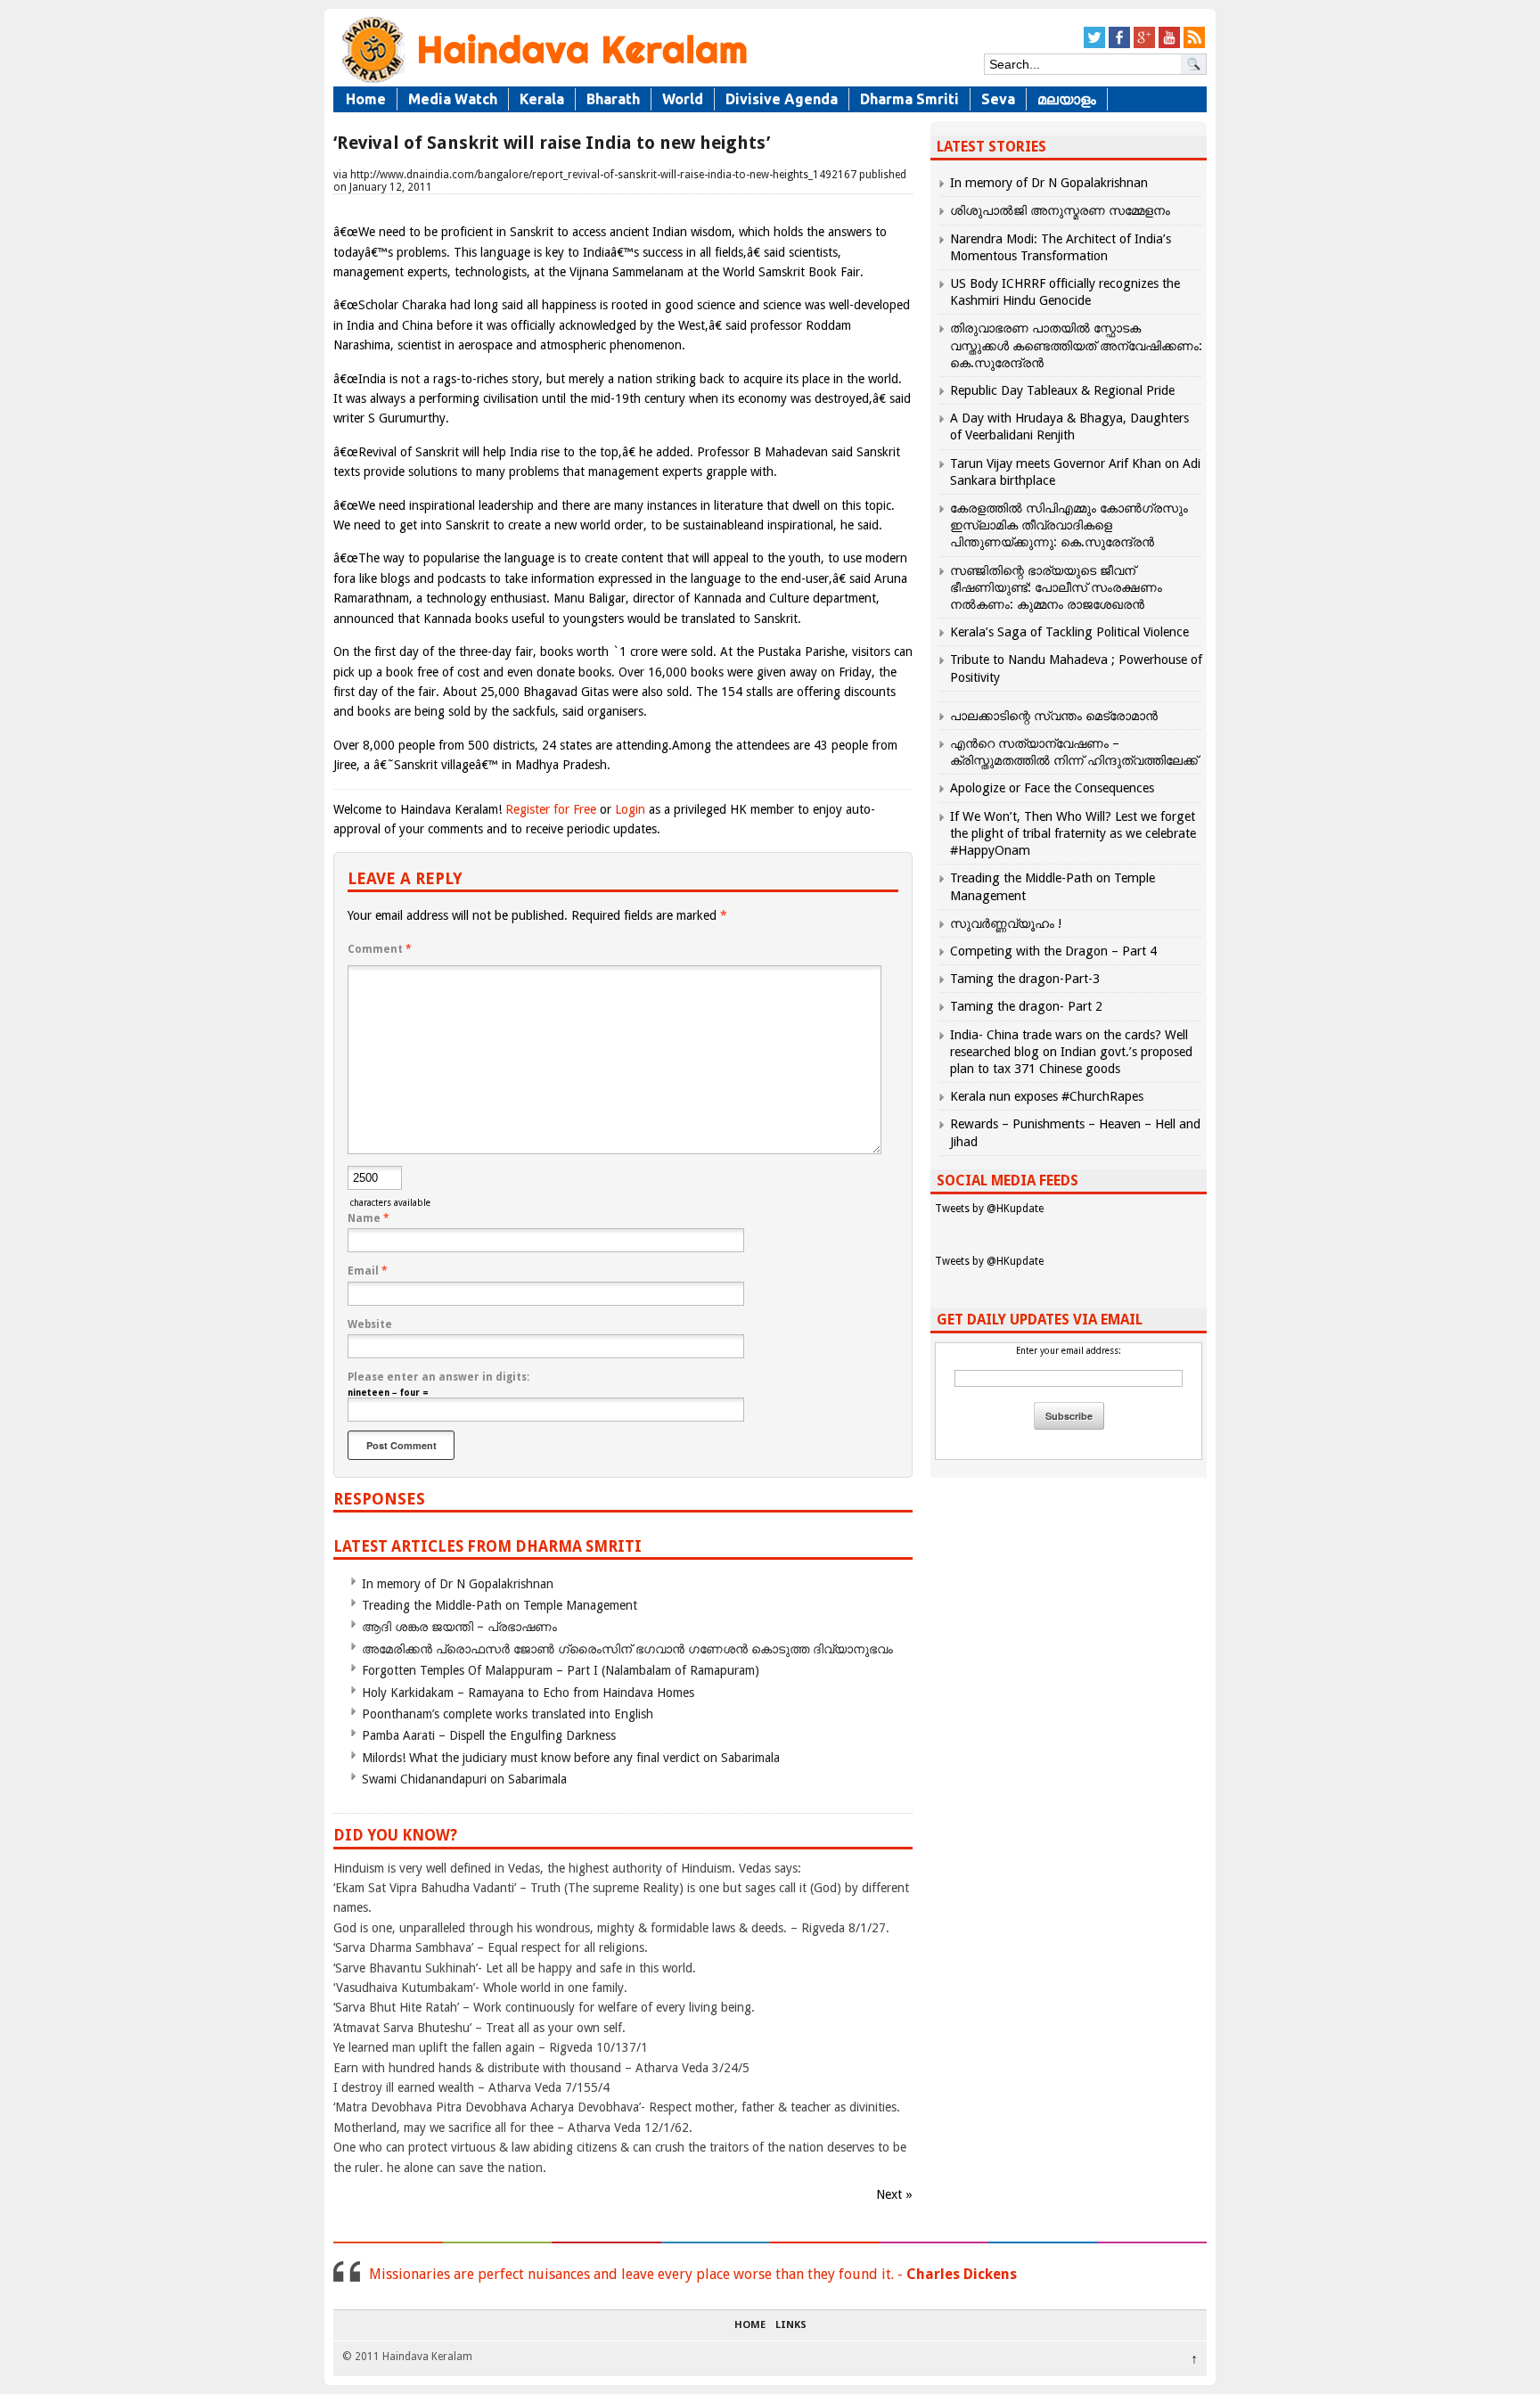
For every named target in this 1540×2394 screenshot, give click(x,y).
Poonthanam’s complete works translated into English (508, 1714)
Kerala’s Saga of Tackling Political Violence (1069, 632)
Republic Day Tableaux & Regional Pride (1062, 390)
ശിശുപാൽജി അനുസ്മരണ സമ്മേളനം (1060, 210)
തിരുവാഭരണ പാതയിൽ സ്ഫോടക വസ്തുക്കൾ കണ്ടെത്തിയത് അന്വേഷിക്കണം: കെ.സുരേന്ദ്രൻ (1076, 345)
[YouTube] (1169, 45)
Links (791, 2325)
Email (368, 1271)
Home (366, 99)
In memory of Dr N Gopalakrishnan (458, 1584)
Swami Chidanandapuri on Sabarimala (464, 1779)
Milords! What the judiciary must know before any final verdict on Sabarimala (571, 1758)
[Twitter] (1094, 45)
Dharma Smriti (909, 99)
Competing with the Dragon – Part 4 (1053, 951)
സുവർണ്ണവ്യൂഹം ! (1006, 923)
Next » (894, 2194)
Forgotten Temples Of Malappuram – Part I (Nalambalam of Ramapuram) (561, 1670)
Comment (380, 949)
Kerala (542, 99)
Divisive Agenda (782, 99)
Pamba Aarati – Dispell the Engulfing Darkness (489, 1735)
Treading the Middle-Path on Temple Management (500, 1605)
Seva (998, 99)
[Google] (1144, 45)
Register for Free (551, 809)
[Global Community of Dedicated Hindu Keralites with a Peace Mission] (543, 82)
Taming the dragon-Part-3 (1025, 979)
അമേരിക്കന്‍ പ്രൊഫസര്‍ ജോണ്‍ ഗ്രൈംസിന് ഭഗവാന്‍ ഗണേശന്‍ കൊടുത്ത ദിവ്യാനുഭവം (627, 1649)
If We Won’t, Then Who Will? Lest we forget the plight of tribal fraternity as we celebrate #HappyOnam (1073, 833)
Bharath (613, 99)
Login (630, 809)
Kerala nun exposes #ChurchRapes (1047, 1096)
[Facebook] (1119, 45)
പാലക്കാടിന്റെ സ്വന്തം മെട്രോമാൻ (1054, 716)
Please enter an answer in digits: (438, 1377)
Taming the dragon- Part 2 (1026, 1006)
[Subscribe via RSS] (1194, 45)
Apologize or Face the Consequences (1052, 788)
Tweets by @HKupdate (989, 1209)
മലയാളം (1067, 99)
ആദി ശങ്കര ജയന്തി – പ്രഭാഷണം (459, 1627)
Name (369, 1218)
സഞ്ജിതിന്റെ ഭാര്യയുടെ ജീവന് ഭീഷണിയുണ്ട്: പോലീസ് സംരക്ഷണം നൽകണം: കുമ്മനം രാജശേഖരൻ (1056, 587)
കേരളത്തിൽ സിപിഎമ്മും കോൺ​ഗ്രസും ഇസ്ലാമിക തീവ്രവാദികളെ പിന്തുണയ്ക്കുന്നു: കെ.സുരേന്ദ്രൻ (1069, 525)
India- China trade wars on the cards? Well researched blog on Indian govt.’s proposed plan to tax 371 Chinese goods (1071, 1052)
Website (370, 1324)
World (683, 99)
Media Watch (453, 99)
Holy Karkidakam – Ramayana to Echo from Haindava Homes (528, 1693)
